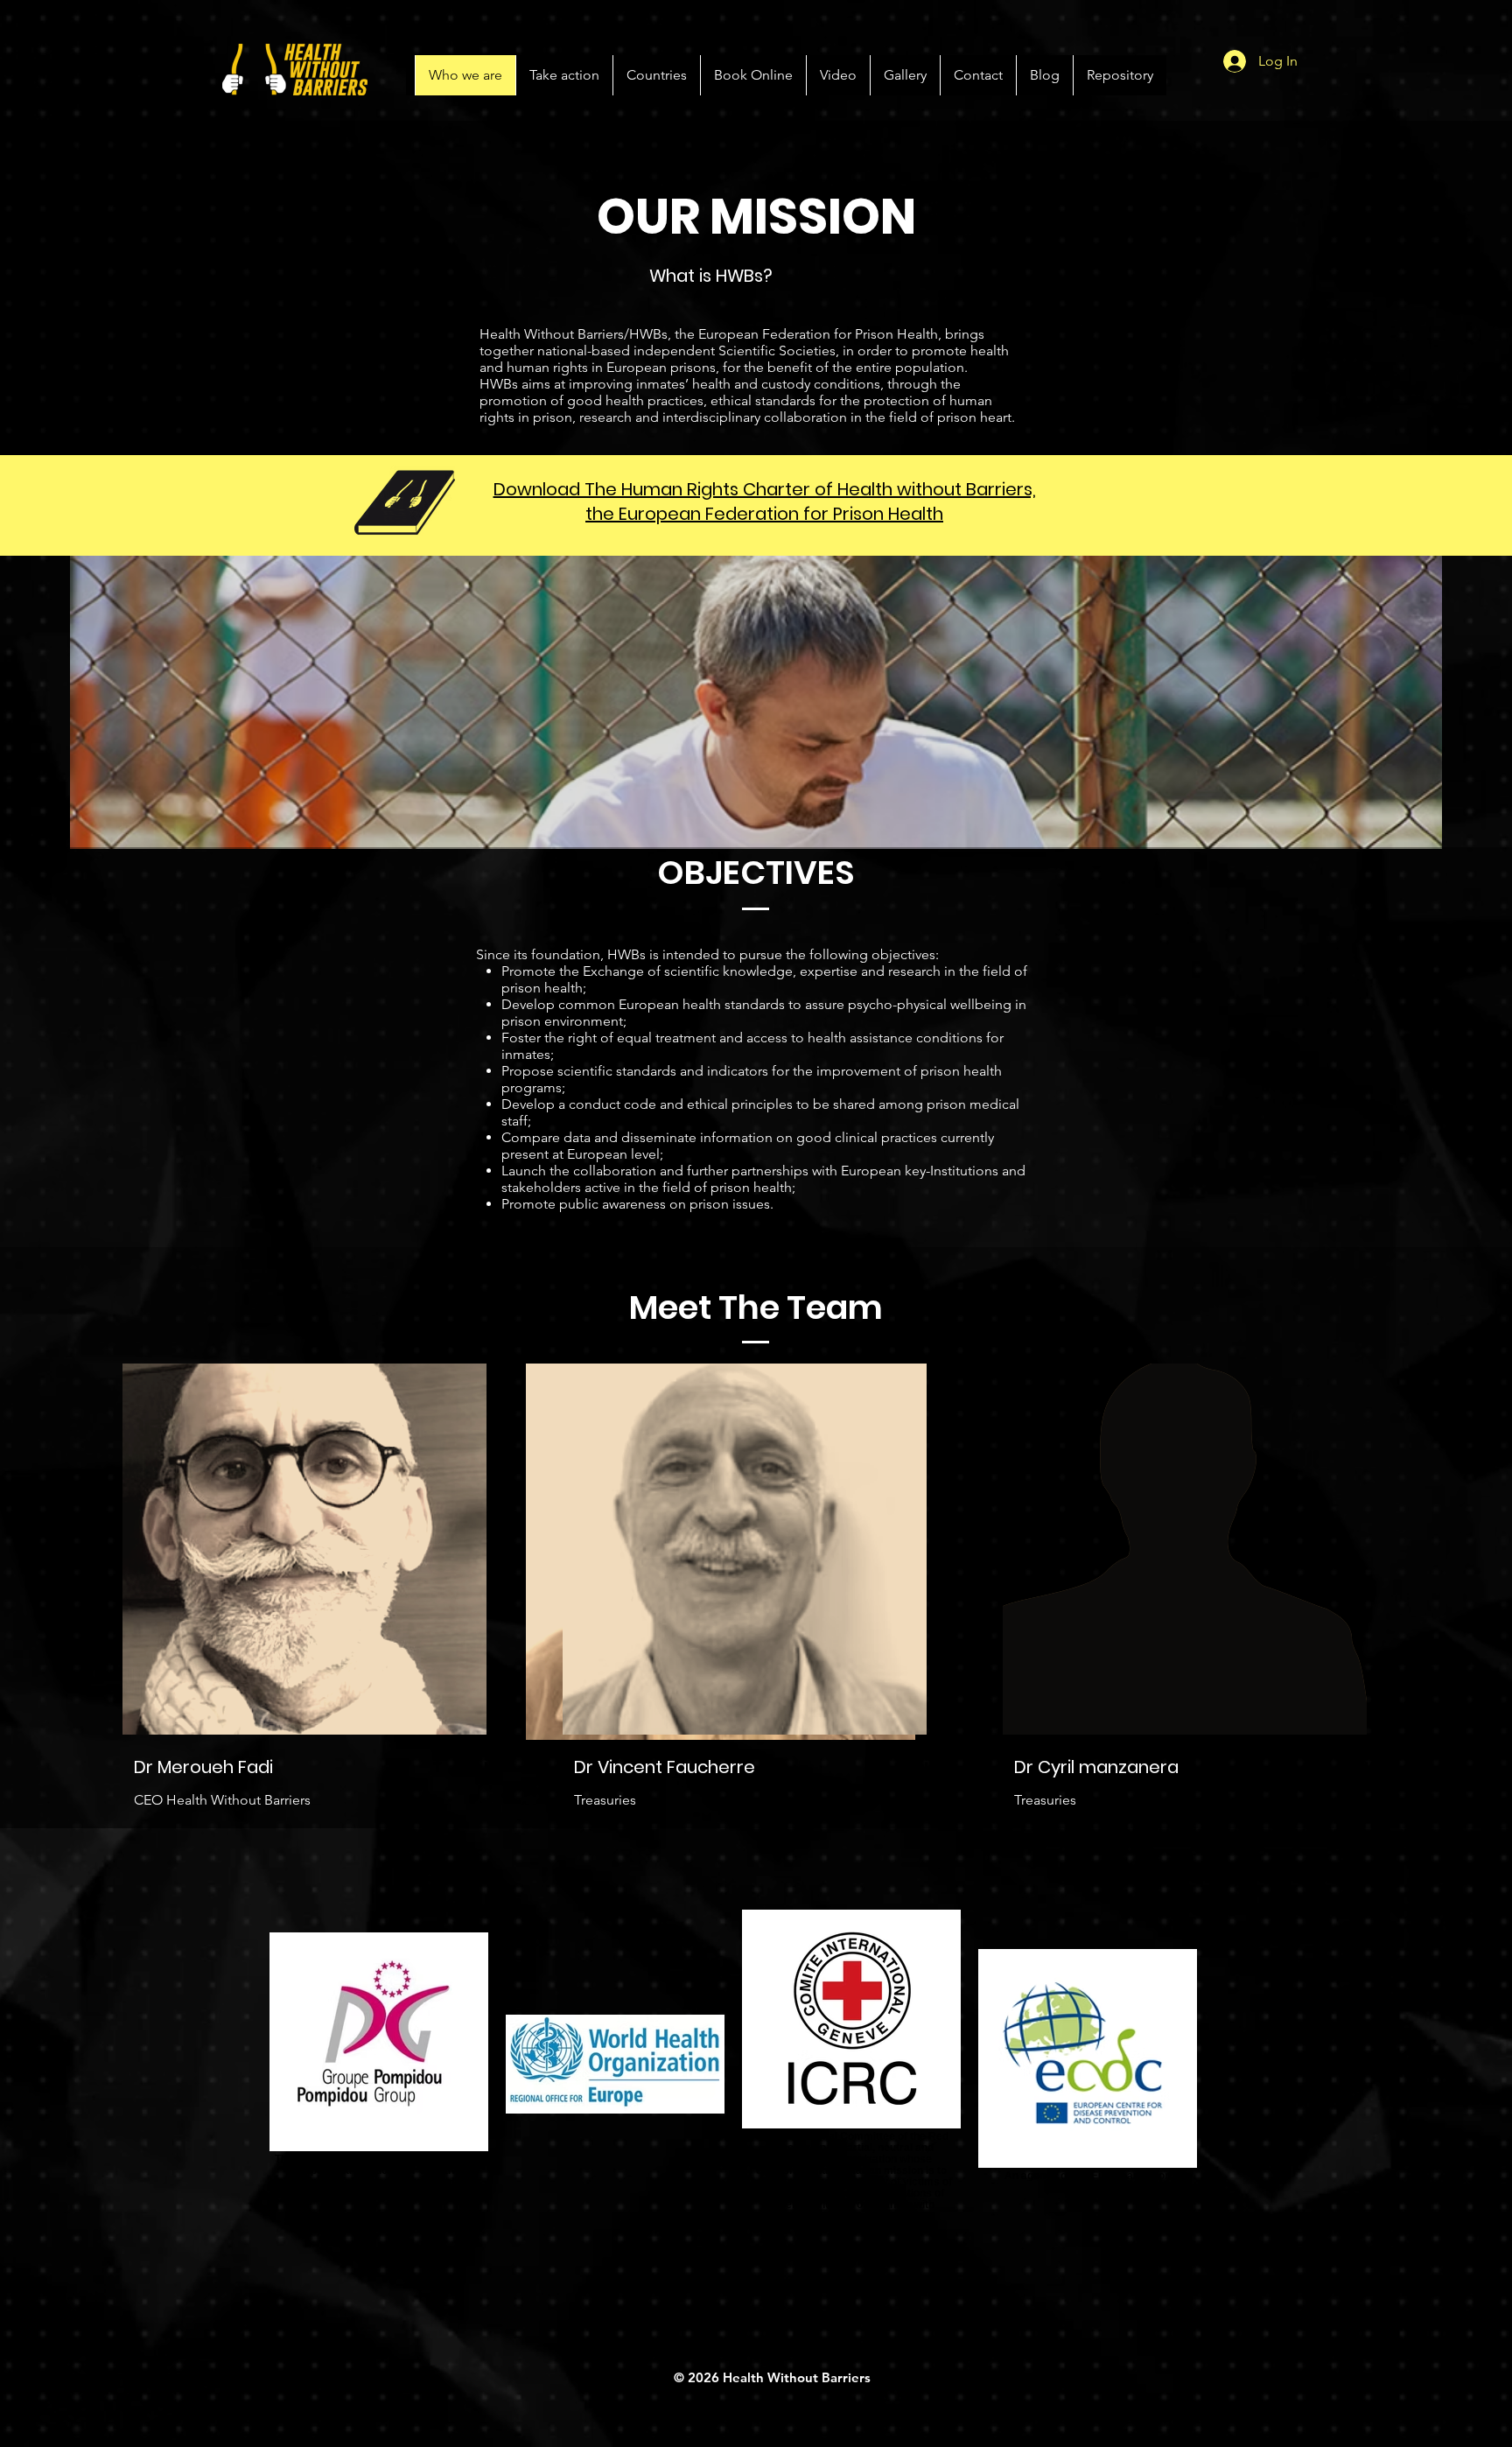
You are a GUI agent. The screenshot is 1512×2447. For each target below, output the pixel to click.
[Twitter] (465, 1764)
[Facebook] (437, 1764)
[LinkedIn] (492, 1764)
